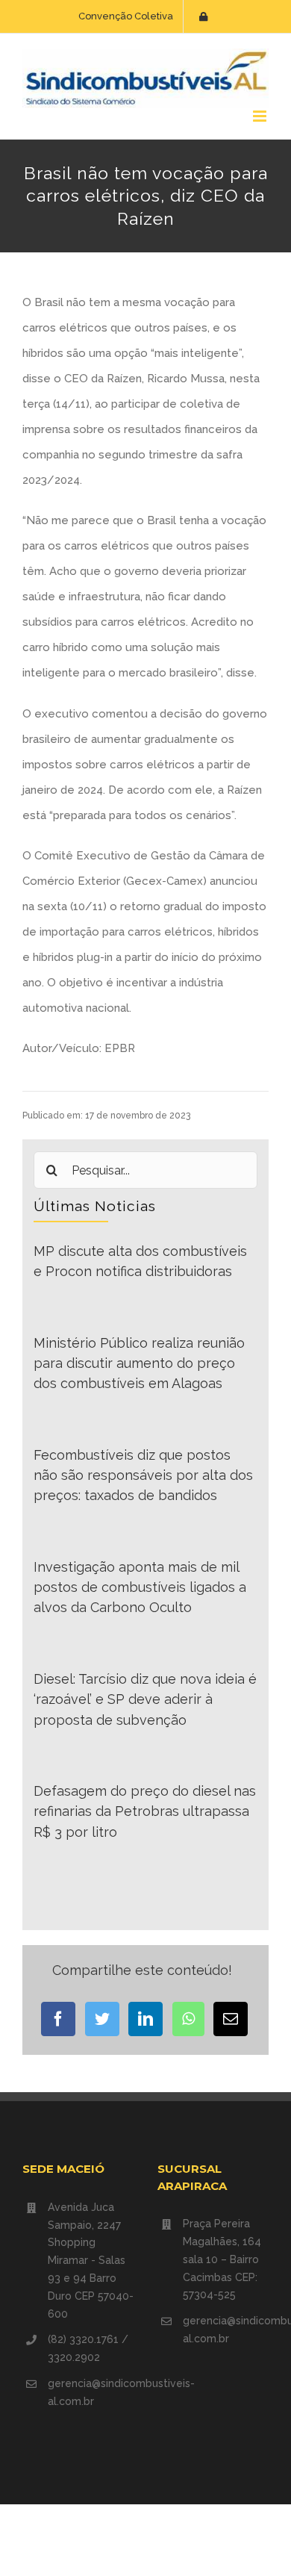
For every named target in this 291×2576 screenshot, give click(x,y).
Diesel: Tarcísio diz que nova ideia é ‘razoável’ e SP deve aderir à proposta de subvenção (145, 1699)
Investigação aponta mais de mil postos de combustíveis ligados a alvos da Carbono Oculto (140, 1587)
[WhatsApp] (188, 2019)
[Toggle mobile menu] (261, 116)
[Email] (231, 2019)
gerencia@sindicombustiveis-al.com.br (91, 2392)
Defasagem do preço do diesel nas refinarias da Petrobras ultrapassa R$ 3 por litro (145, 1811)
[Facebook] (58, 2019)
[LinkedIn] (145, 2019)
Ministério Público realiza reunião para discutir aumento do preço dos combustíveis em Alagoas (139, 1363)
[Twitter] (102, 2019)
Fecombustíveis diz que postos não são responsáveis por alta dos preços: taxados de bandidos (143, 1475)
